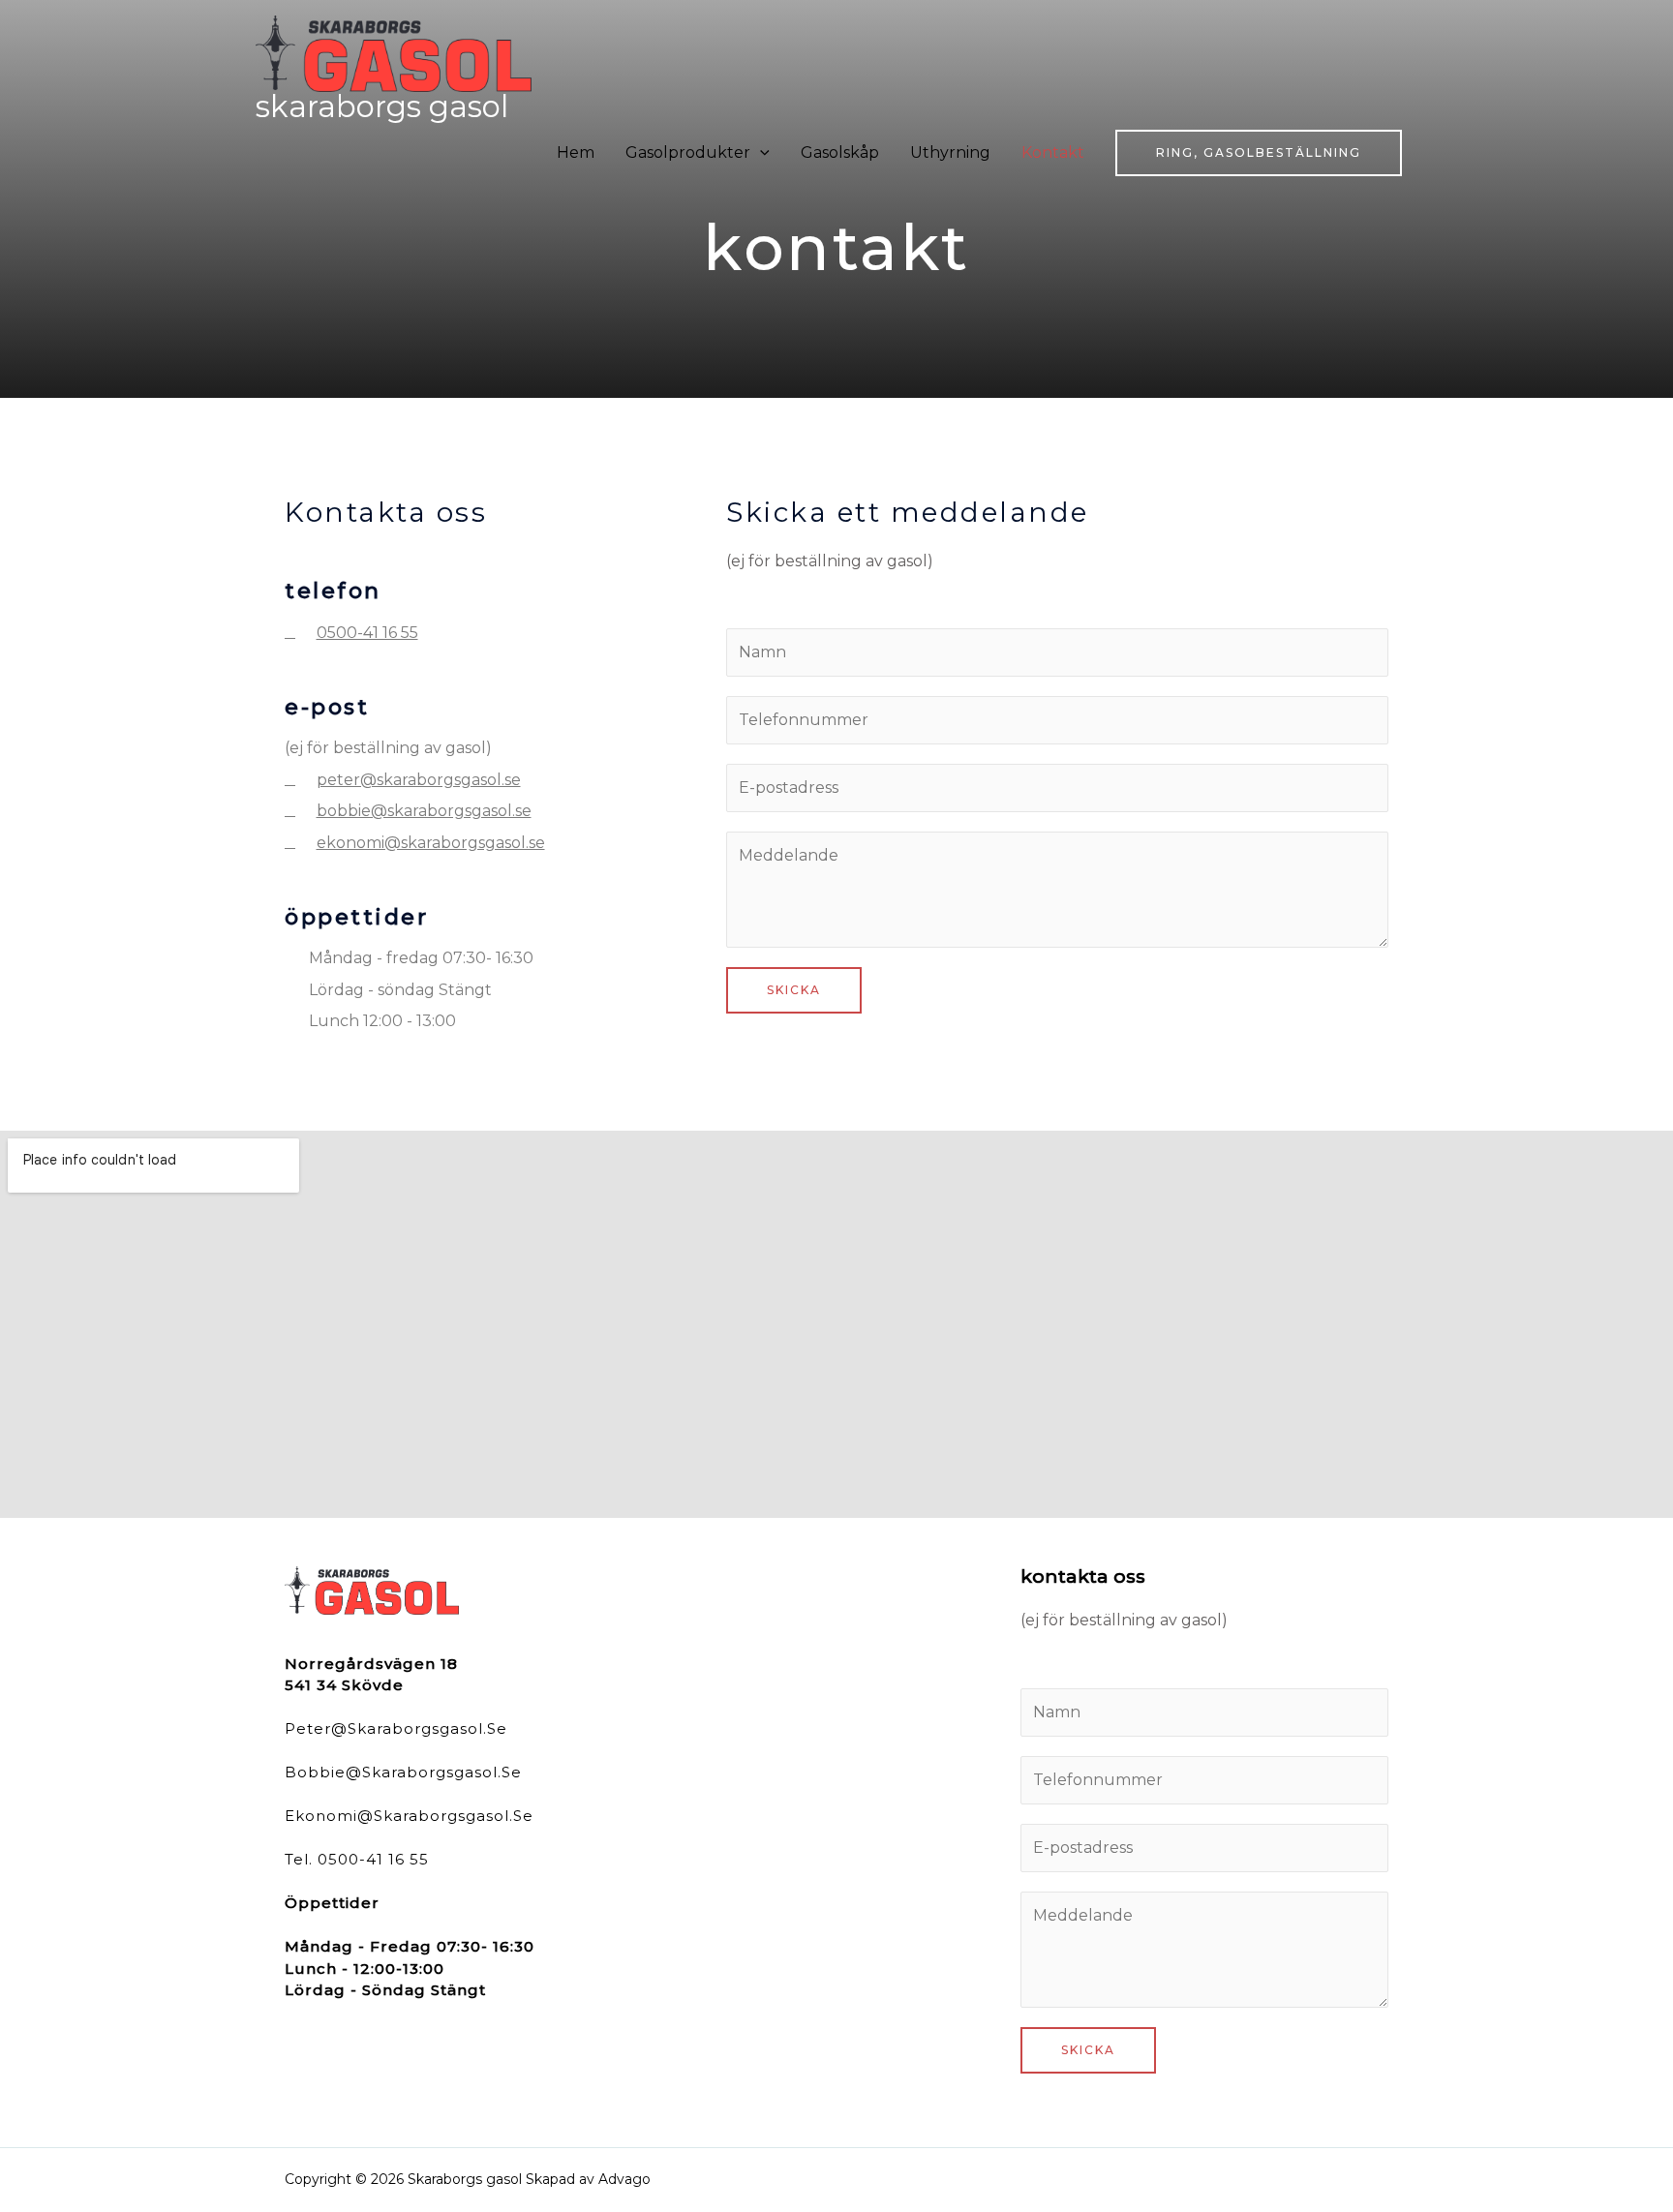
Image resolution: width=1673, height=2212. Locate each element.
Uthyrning (950, 152)
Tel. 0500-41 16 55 (357, 1859)
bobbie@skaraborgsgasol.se (403, 1772)
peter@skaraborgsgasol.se (396, 1728)
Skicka (794, 990)
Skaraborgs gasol (382, 106)
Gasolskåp (840, 152)
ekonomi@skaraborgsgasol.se (409, 1816)
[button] (1259, 153)
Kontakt (1053, 152)
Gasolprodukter (688, 152)
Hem (576, 152)
